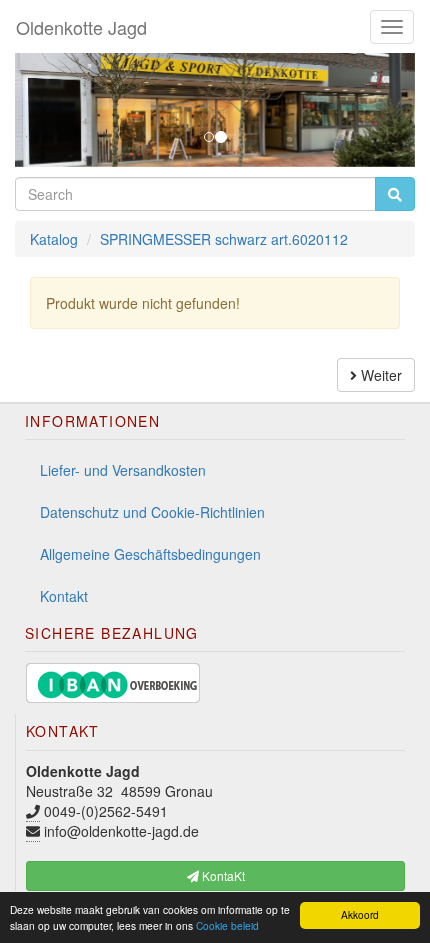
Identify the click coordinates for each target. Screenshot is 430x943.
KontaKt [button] (222, 875)
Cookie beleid (227, 925)
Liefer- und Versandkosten (123, 470)
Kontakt (64, 596)
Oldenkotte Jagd (81, 27)
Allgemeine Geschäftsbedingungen (150, 554)
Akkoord (360, 914)
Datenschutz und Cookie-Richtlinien (152, 512)
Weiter (379, 375)
